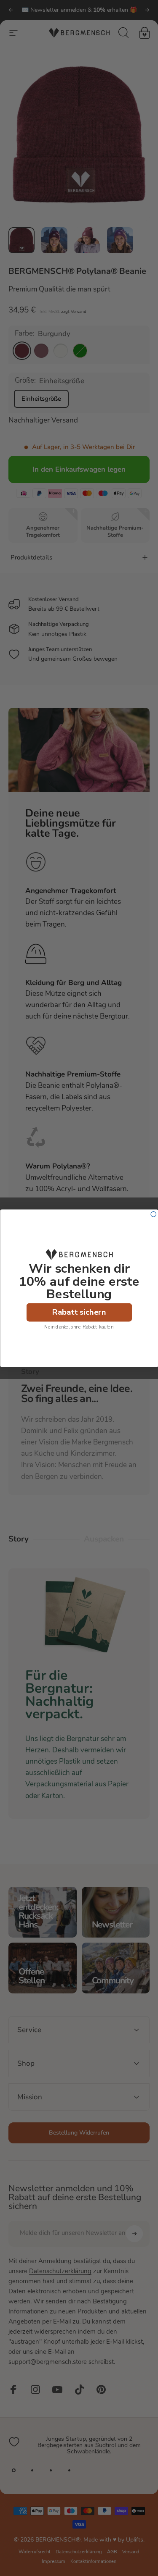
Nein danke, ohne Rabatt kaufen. (79, 1327)
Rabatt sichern (79, 1312)
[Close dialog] (154, 1214)
